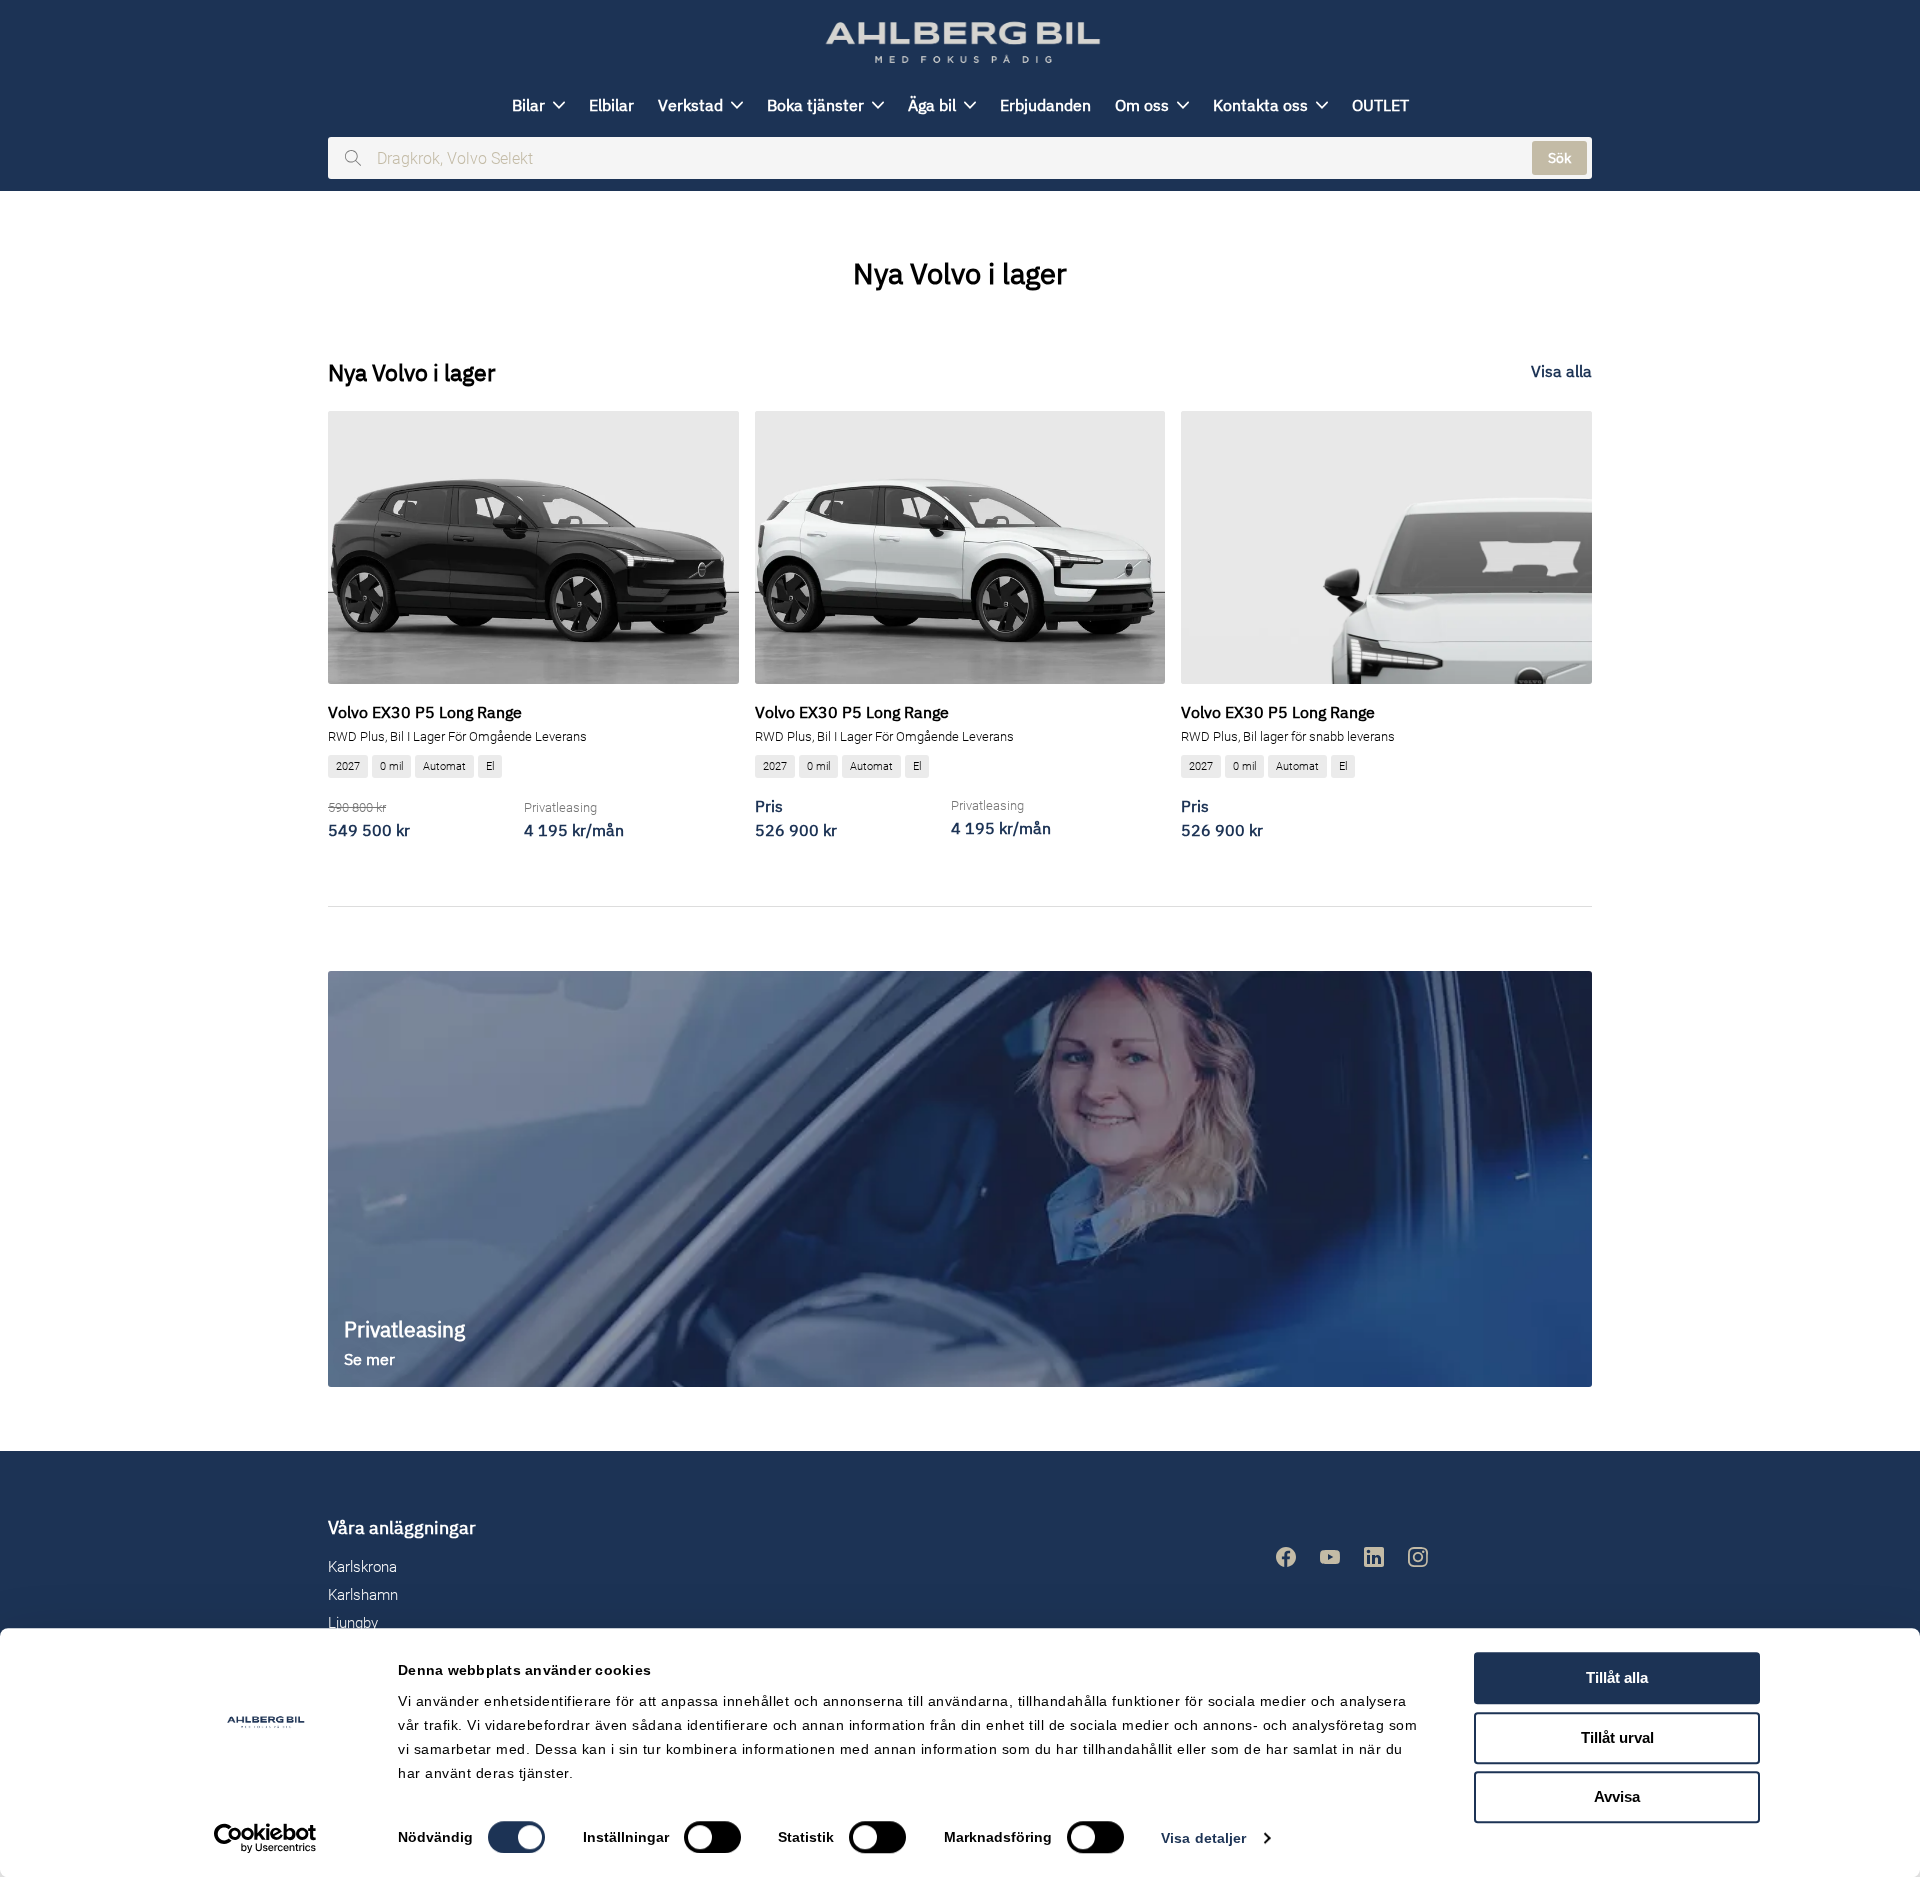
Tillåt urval (1617, 1737)
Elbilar (611, 105)
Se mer (369, 1359)
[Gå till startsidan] (960, 42)
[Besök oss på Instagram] (1418, 1557)
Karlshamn (363, 1595)
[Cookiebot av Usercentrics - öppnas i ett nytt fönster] (265, 1838)
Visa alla (1561, 371)
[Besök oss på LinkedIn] (1374, 1557)
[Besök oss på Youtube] (1330, 1557)
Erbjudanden (1045, 105)
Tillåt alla (1617, 1677)
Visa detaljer (1203, 1838)
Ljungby (353, 1623)
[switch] (712, 1837)
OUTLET (1380, 105)
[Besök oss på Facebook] (1286, 1557)
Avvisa (1617, 1796)
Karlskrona (362, 1567)
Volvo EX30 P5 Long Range (425, 712)
